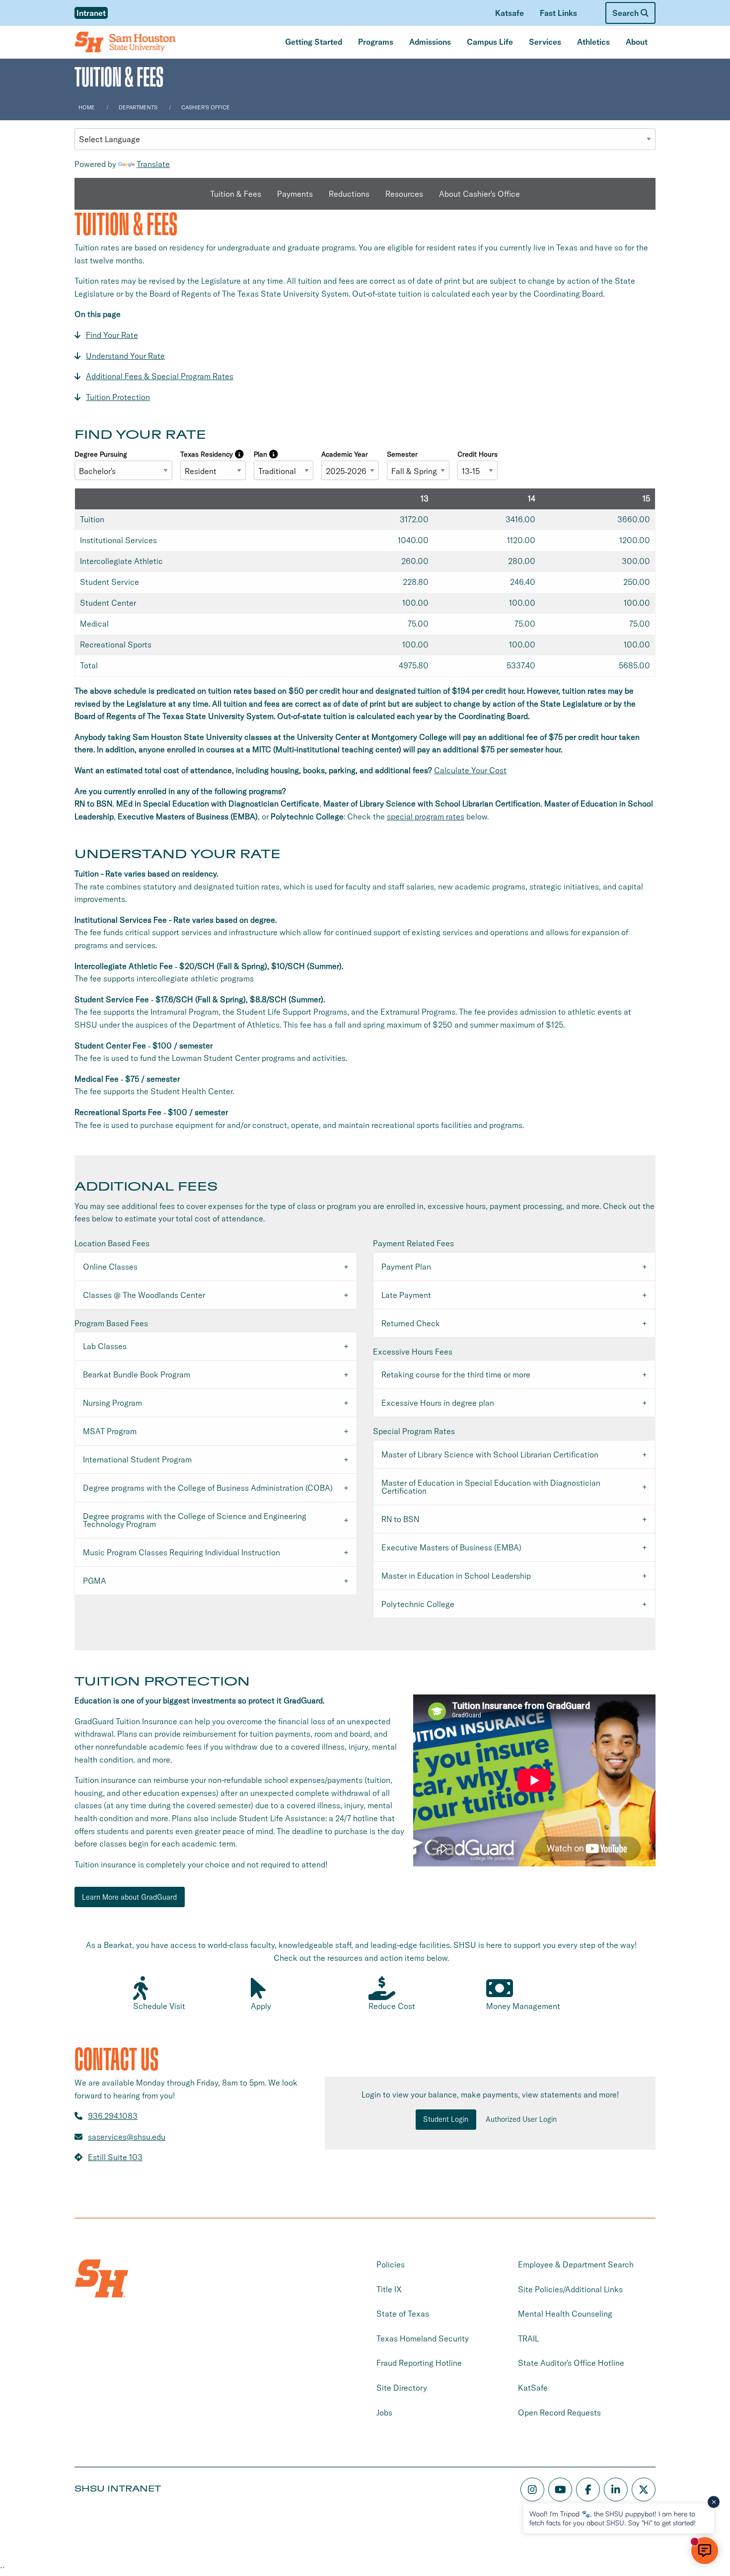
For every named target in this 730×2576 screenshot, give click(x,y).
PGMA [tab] (95, 1581)
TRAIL (528, 2338)
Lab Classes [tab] (105, 1346)
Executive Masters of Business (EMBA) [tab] (451, 1547)
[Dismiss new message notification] (714, 2502)
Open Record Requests (559, 2413)
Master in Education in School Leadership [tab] (456, 1576)
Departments (138, 107)
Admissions (430, 42)
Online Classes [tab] (110, 1267)
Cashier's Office (206, 107)
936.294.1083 (113, 2116)
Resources (404, 194)
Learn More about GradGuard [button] (129, 1897)
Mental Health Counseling (565, 2314)
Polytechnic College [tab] (418, 1604)
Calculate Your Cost (470, 770)
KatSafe (533, 2388)
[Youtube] (560, 2490)
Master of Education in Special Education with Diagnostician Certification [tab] (491, 1487)
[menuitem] (510, 13)
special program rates (426, 816)
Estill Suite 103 (115, 2157)
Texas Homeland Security (423, 2338)
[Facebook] (588, 2490)
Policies (391, 2264)
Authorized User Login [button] (521, 2119)
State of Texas (403, 2314)
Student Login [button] (446, 2119)
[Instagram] (532, 2490)
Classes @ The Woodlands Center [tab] (144, 1295)
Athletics (593, 42)
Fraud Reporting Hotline (419, 2363)
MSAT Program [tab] (110, 1431)
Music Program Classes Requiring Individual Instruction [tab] (182, 1552)
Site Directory (402, 2388)
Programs (376, 42)
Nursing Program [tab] (112, 1403)
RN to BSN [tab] (400, 1519)
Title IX (389, 2289)
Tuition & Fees (236, 194)
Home (87, 107)
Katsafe (510, 13)
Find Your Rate (112, 335)
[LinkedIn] (616, 2490)
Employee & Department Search (576, 2264)
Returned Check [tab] (411, 1323)
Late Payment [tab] (406, 1295)
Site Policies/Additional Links (570, 2289)
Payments (295, 194)
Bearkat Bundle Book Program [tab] (137, 1374)
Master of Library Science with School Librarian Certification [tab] (490, 1454)
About (637, 42)
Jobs (384, 2413)
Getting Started (314, 42)
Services (545, 42)
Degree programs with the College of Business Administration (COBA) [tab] (208, 1488)
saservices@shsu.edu (127, 2137)
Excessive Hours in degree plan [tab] (438, 1403)
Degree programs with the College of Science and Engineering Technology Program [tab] (195, 1520)
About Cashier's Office (479, 194)
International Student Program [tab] (137, 1459)
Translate (153, 164)
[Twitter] (644, 2490)
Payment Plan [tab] (406, 1267)
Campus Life (490, 42)
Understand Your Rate (125, 356)
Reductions (349, 194)
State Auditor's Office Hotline (571, 2363)
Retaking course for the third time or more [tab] (456, 1374)
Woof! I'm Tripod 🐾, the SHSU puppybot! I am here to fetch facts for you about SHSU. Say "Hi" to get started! (613, 2518)
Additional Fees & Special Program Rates (160, 376)
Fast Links (558, 13)
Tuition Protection (118, 397)
